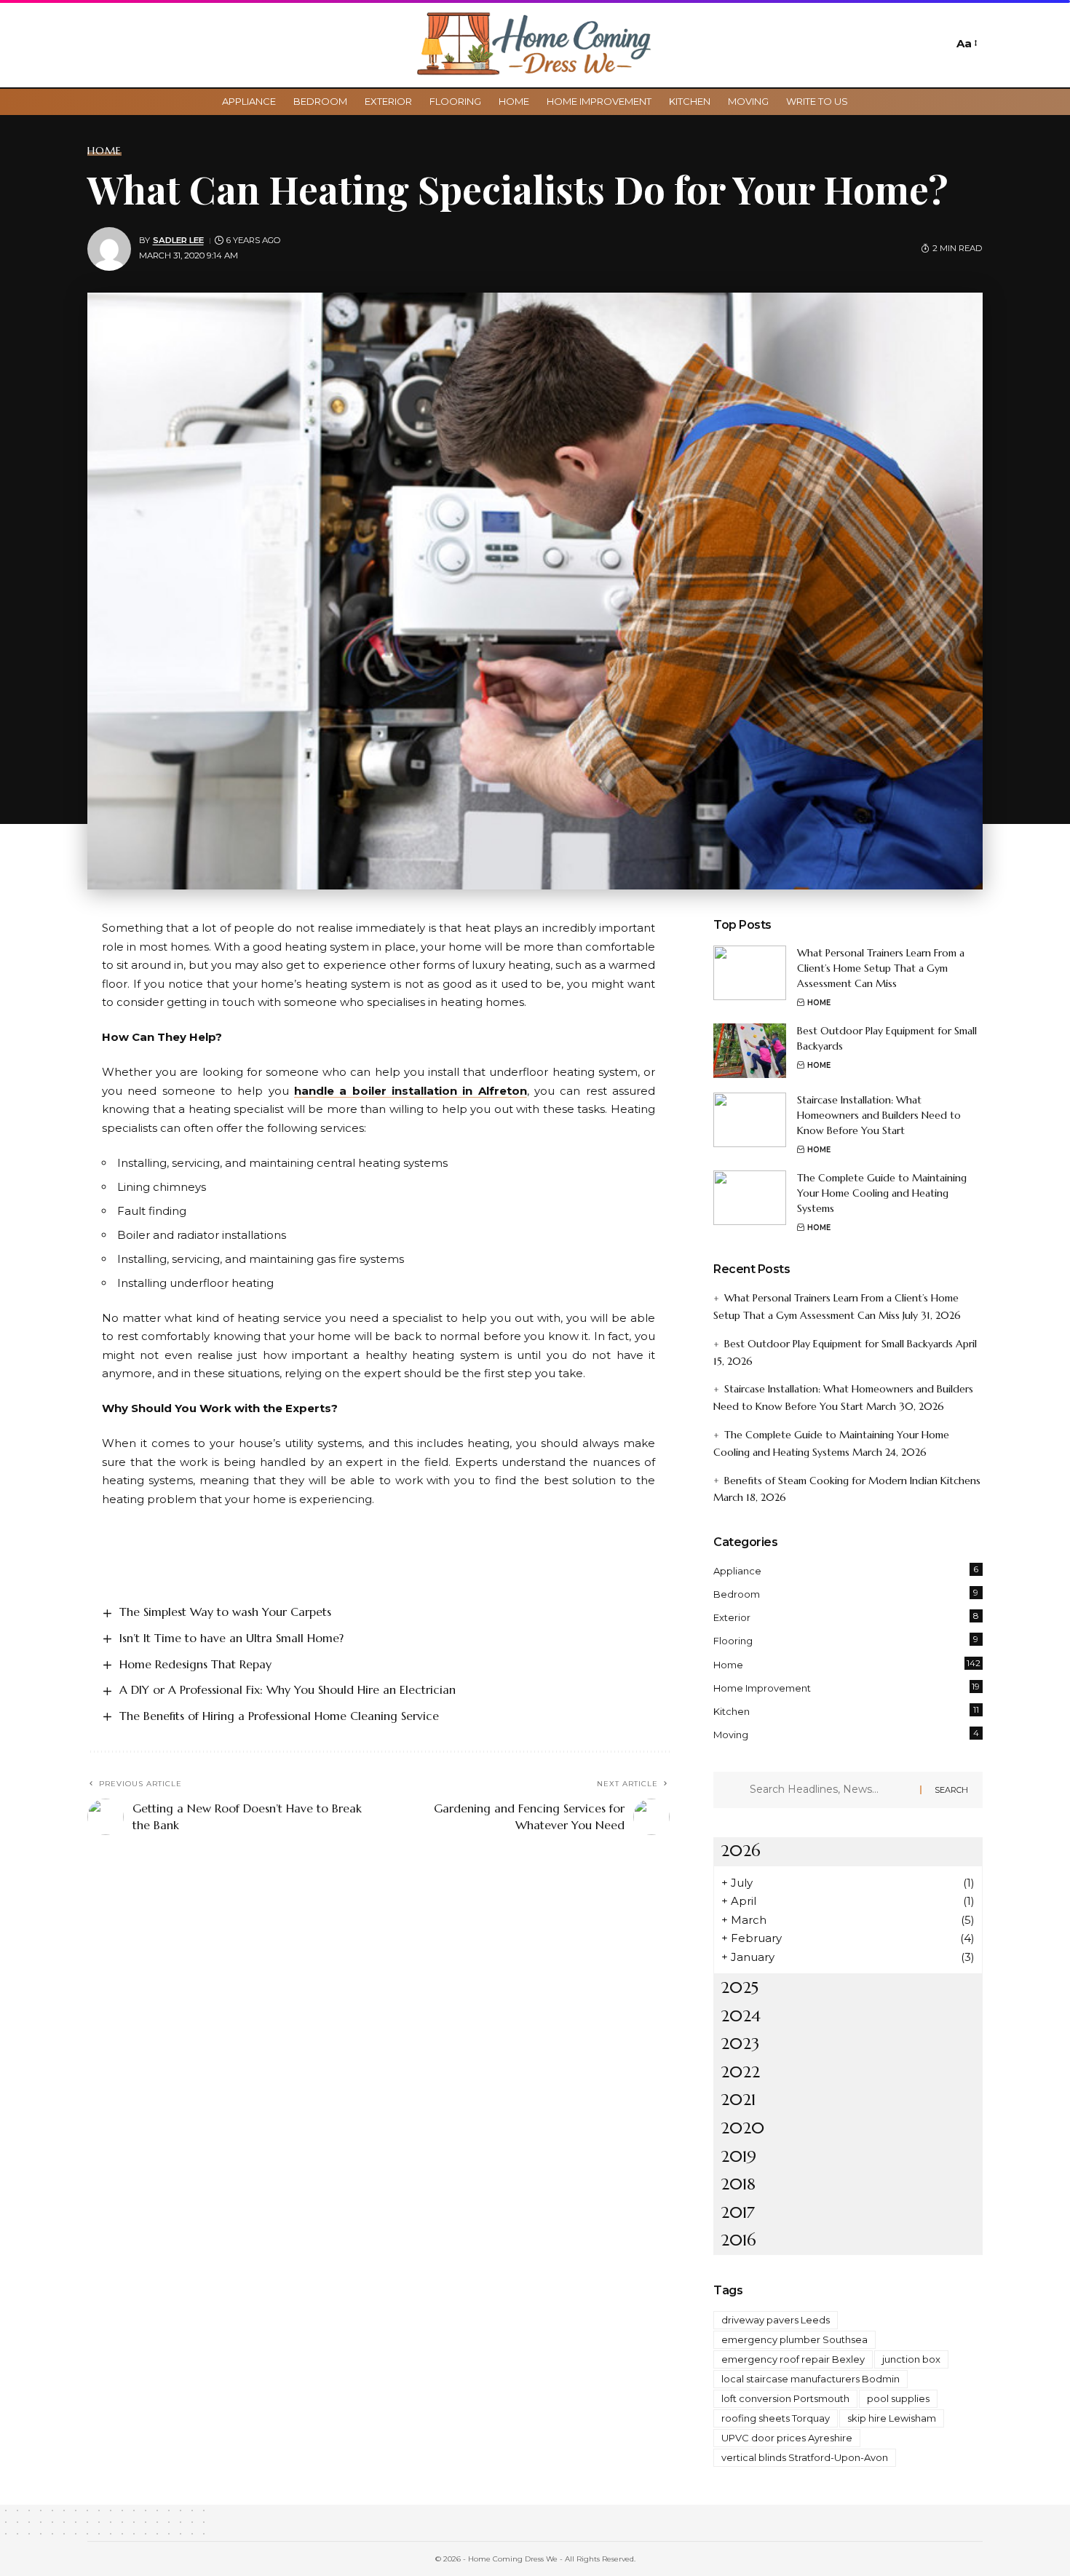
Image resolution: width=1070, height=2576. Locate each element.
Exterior (846, 1617)
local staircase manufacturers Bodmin (811, 2379)
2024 (741, 2016)
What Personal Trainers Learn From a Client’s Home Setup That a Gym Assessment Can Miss (881, 968)
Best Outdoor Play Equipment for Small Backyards (839, 1344)
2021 (738, 2100)
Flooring (846, 1640)
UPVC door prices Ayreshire (787, 2438)
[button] (938, 44)
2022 (740, 2072)
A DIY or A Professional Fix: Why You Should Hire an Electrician (288, 1689)
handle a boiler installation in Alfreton (411, 1091)
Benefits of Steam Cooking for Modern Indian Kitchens (852, 1481)
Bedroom (846, 1593)
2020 (742, 2128)
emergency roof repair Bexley (793, 2359)
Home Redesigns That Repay (195, 1664)
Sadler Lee (178, 240)
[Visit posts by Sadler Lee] (109, 249)
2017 (738, 2212)
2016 (738, 2240)
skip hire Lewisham (892, 2418)
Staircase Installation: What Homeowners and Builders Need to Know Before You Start (879, 1115)
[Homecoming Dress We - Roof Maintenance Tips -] (535, 44)
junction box (911, 2359)
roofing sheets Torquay (776, 2418)
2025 (740, 1988)
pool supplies (898, 2398)
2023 (740, 2044)
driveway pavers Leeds (776, 2320)
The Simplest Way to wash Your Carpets (225, 1612)
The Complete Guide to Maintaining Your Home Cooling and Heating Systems (882, 1193)
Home (104, 151)
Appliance (846, 1570)
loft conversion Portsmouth (785, 2398)
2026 (741, 1851)
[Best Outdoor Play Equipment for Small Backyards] (750, 1051)
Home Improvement (847, 1687)
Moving (846, 1734)
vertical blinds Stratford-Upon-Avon (805, 2457)
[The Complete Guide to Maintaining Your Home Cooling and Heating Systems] (750, 1198)
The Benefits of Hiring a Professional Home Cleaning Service (279, 1716)
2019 (738, 2156)
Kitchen (846, 1711)
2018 (738, 2184)
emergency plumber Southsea (794, 2339)
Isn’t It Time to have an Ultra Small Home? (231, 1638)
